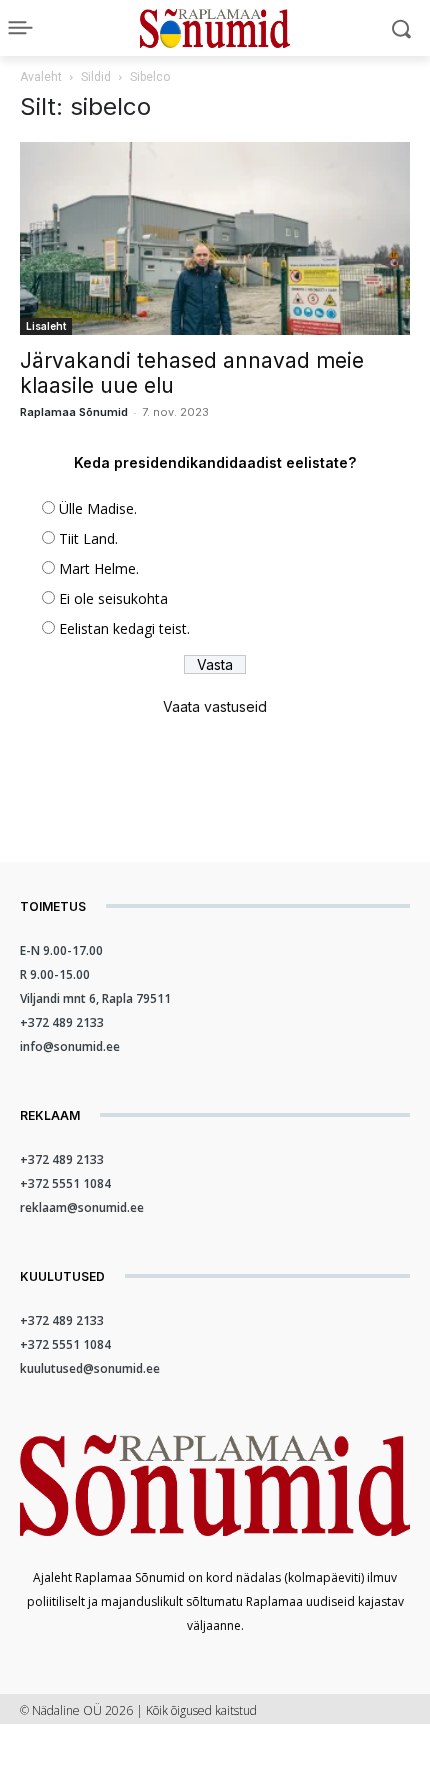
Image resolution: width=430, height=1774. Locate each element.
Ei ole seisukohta (113, 598)
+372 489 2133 (62, 1022)
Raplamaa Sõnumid (74, 412)
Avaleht (41, 77)
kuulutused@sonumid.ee (90, 1368)
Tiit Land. (88, 538)
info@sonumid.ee (70, 1046)
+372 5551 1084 (65, 1183)
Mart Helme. (99, 568)
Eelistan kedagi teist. (124, 628)
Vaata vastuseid (215, 706)
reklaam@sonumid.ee (82, 1207)
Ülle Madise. (98, 508)
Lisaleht (46, 326)
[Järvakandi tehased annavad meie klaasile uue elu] (215, 238)
